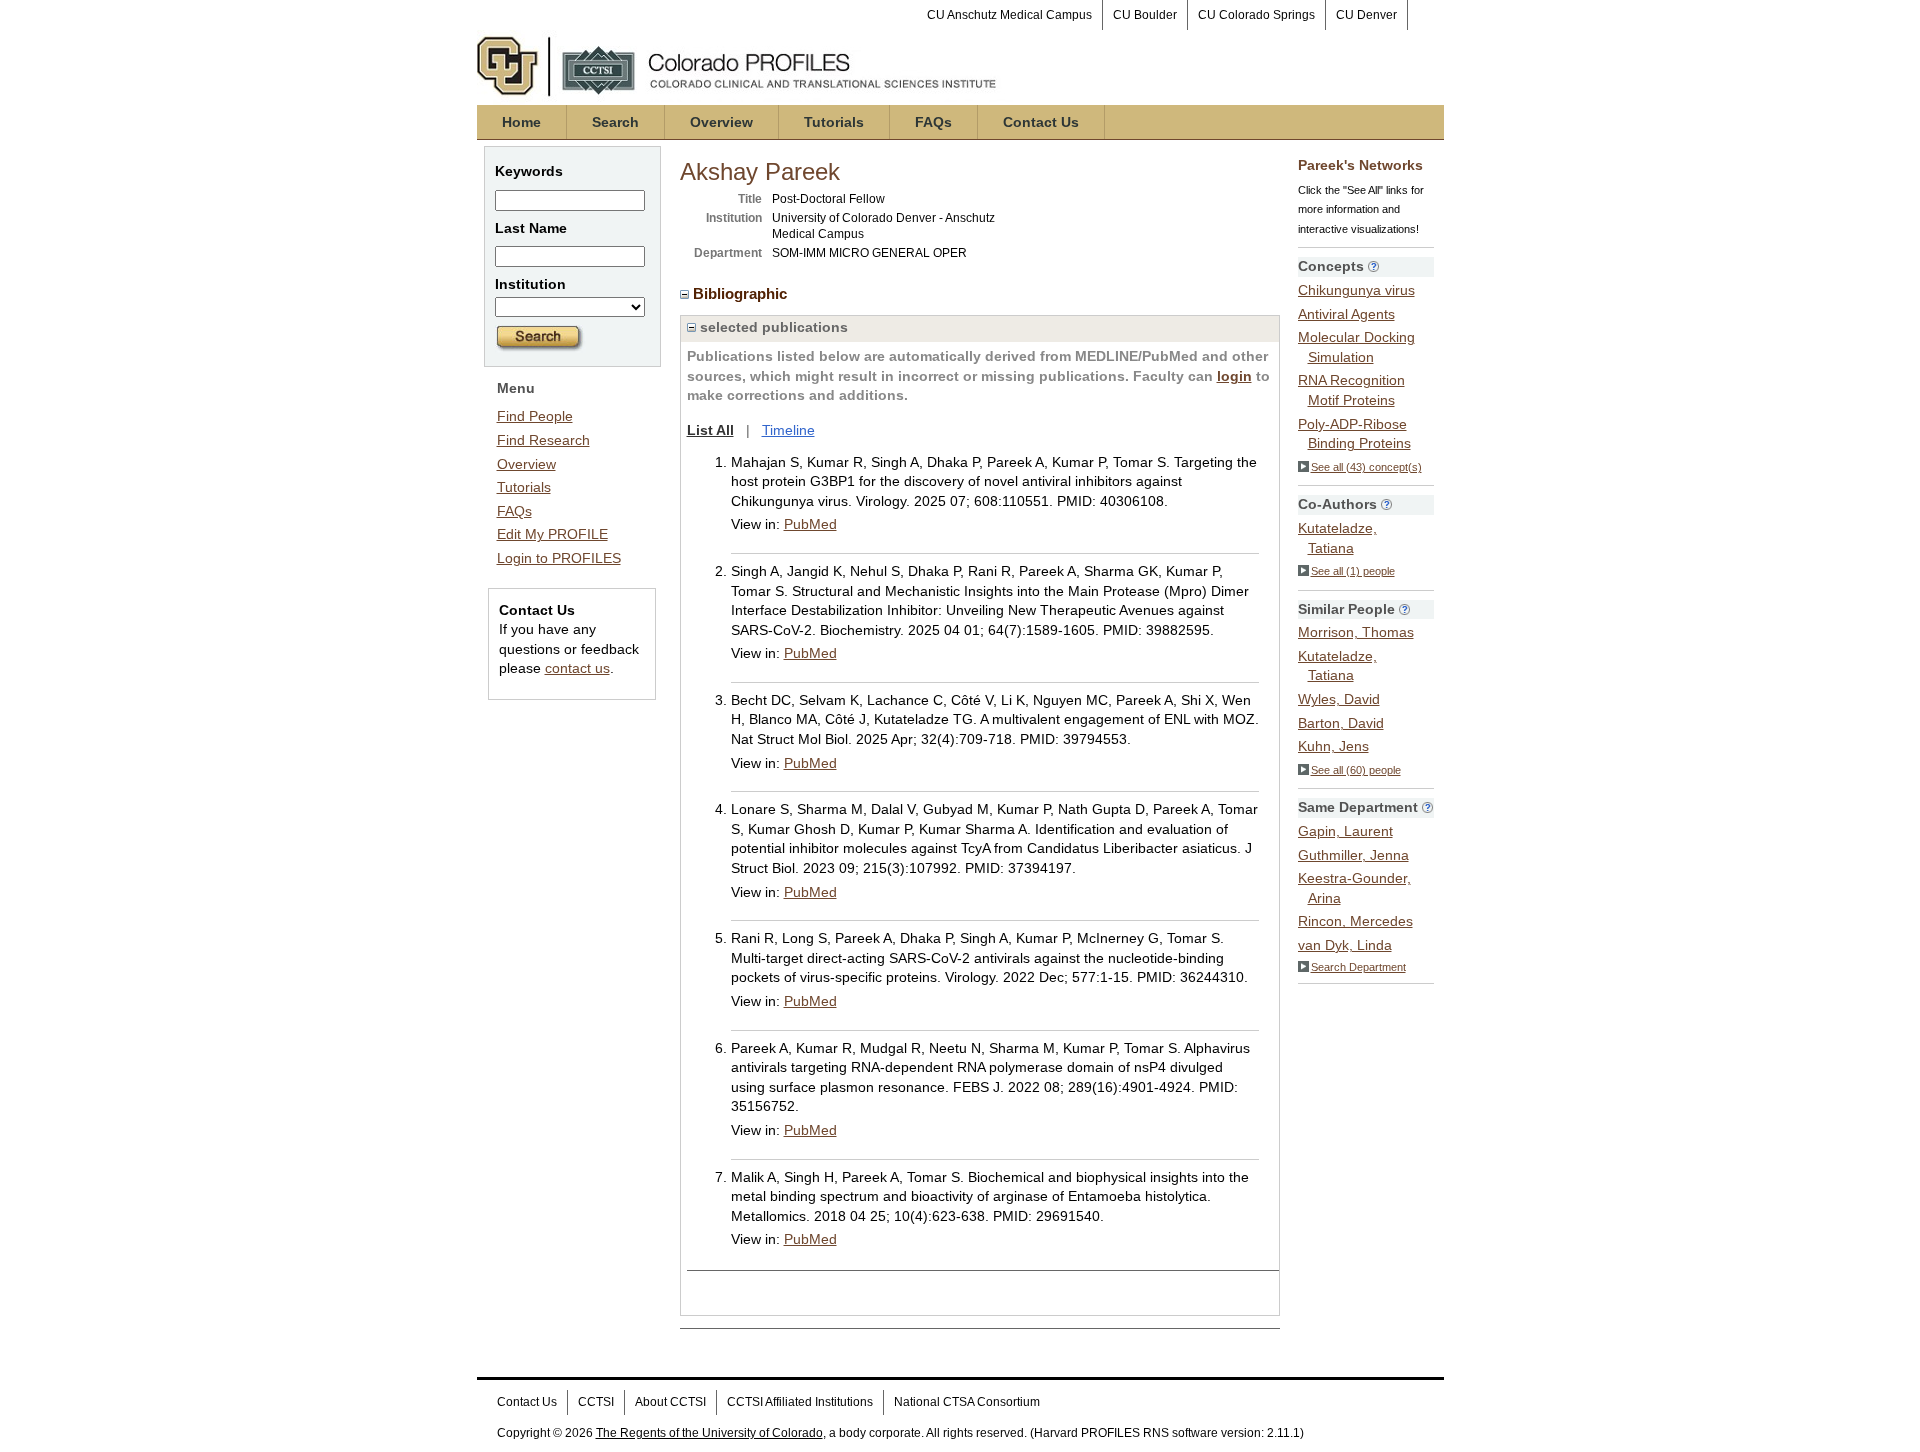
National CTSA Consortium (967, 1402)
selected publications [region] (772, 327)
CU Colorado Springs (1256, 15)
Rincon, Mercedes (1355, 921)
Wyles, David (1339, 699)
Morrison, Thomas (1356, 632)
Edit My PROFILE (552, 534)
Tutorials (834, 122)
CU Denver (1366, 15)
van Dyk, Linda (1345, 945)
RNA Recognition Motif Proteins (1351, 390)
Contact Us (1041, 122)
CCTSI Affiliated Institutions (800, 1402)
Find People (535, 416)
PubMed (810, 524)
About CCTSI (670, 1402)
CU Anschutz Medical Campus (1009, 15)
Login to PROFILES (559, 558)
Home (521, 122)
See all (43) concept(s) (1366, 467)
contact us (577, 668)
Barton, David (1341, 723)
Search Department (1358, 967)
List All (710, 430)
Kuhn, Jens (1333, 746)
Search (615, 122)
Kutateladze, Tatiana (1337, 538)
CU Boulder (1145, 15)
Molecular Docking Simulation (1356, 347)
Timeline (788, 430)
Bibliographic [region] (742, 293)
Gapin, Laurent (1345, 831)
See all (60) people (1356, 770)
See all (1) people (1353, 571)
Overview (721, 122)
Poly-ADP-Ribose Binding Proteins (1354, 434)
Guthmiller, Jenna (1353, 855)
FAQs (933, 122)
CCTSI (596, 1402)
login (1234, 376)
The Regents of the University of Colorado (709, 1433)
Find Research (543, 440)
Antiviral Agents (1346, 314)
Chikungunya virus (1356, 290)
